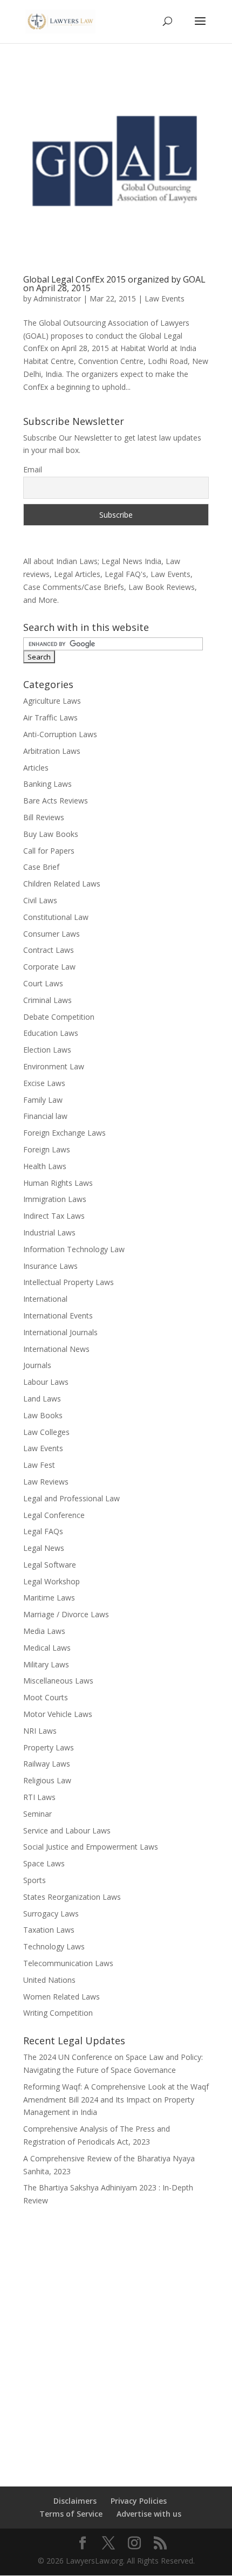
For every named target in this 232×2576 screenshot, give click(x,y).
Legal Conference (54, 1515)
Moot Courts (46, 1697)
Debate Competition (59, 1017)
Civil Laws (40, 900)
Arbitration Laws (52, 751)
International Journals (60, 1332)
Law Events (165, 298)
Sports (35, 1880)
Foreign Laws (47, 1149)
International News (56, 1349)
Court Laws (43, 983)
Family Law (43, 1100)
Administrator (57, 298)
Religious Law (47, 1780)
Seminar (37, 1814)
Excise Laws (44, 1083)
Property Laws (49, 1747)
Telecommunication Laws (68, 1963)
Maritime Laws (49, 1598)
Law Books (43, 1415)
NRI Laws (40, 1731)
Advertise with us (149, 2514)
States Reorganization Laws (72, 1897)
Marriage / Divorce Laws (66, 1614)
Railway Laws (47, 1764)
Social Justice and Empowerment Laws (91, 1847)
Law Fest (39, 1465)
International (45, 1299)
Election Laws (47, 1050)
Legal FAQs (43, 1531)
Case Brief (41, 867)
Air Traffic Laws (50, 717)
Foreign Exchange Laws (64, 1133)
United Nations (49, 1980)
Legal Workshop (52, 1581)
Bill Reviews (44, 817)
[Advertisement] (116, 2339)
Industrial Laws (49, 1232)
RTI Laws (39, 1797)
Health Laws (45, 1166)
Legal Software (50, 1565)
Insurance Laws (50, 1266)
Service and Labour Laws (67, 1830)
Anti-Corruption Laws (60, 734)
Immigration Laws (55, 1199)
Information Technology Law (74, 1249)
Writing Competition (58, 2013)
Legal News (44, 1548)
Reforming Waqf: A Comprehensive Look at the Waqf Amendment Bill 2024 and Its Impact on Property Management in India (116, 2100)
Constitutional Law (56, 917)
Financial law (45, 1116)
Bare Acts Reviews (56, 801)
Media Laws (44, 1631)
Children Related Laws (62, 884)
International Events (58, 1316)
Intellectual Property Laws (69, 1282)
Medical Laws (47, 1648)
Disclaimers (75, 2501)
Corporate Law (49, 967)
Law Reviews (46, 1482)
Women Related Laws (62, 1997)
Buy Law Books (51, 834)
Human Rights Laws (58, 1183)
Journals (37, 1365)
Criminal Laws (47, 1000)
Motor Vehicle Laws (58, 1714)
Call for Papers (49, 851)
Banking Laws (47, 784)
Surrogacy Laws (51, 1914)
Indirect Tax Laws (54, 1216)
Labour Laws (46, 1382)
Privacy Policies (139, 2501)
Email (33, 469)
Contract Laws (49, 950)
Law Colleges (46, 1432)
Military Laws (46, 1664)
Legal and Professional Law (71, 1498)
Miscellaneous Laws (58, 1681)
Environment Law (54, 1066)
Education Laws (51, 1033)
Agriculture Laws (52, 701)
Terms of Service (71, 2514)
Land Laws (42, 1399)
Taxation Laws (49, 1930)
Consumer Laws (52, 934)
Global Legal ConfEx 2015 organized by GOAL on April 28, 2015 (114, 284)
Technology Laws (54, 1946)
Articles (36, 768)
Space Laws (44, 1863)
